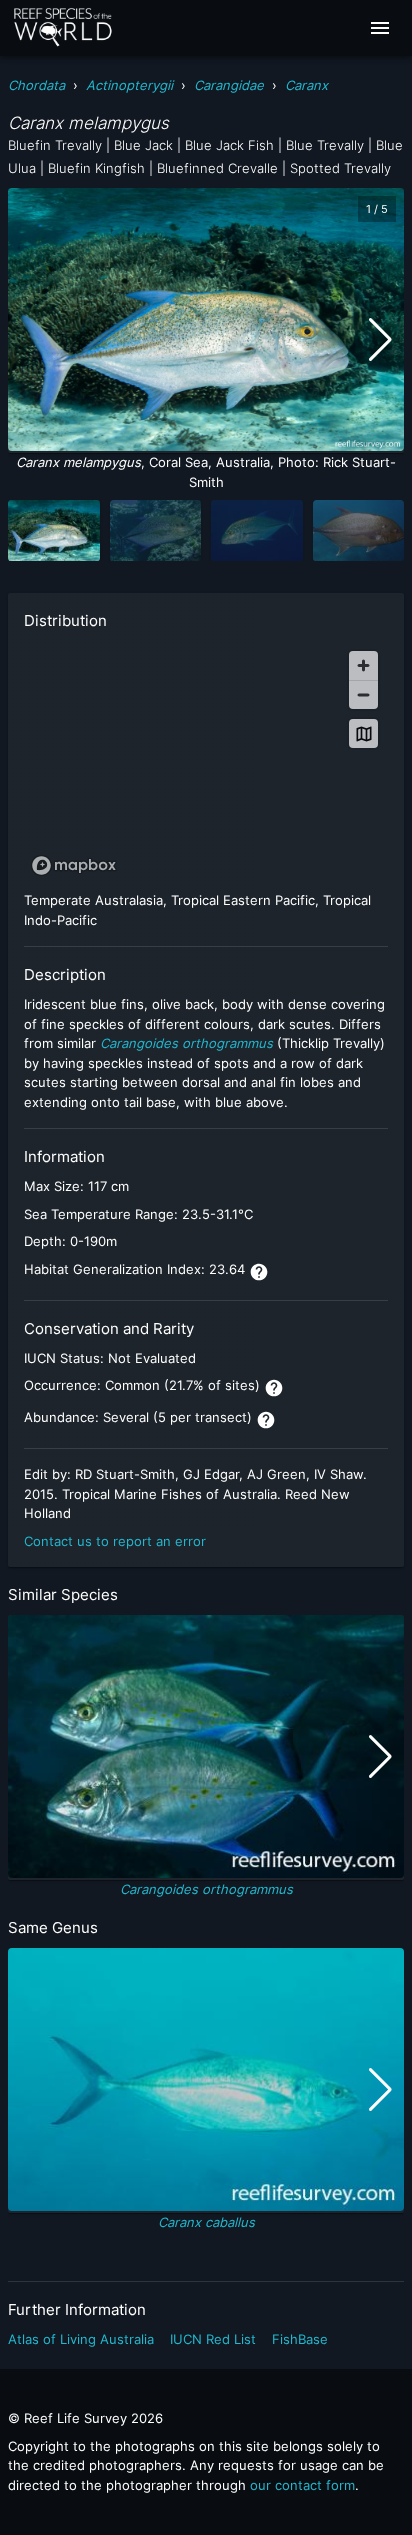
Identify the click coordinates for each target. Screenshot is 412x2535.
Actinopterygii (129, 85)
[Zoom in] (363, 665)
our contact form (302, 2485)
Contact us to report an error (115, 1541)
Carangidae (229, 85)
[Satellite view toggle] (363, 733)
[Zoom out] (363, 694)
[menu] (380, 28)
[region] (206, 762)
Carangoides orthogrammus (206, 1889)
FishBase (300, 2339)
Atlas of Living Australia (81, 2339)
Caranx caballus (206, 2222)
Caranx (306, 85)
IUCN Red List (213, 2339)
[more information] (259, 1272)
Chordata (36, 85)
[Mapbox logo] (74, 865)
